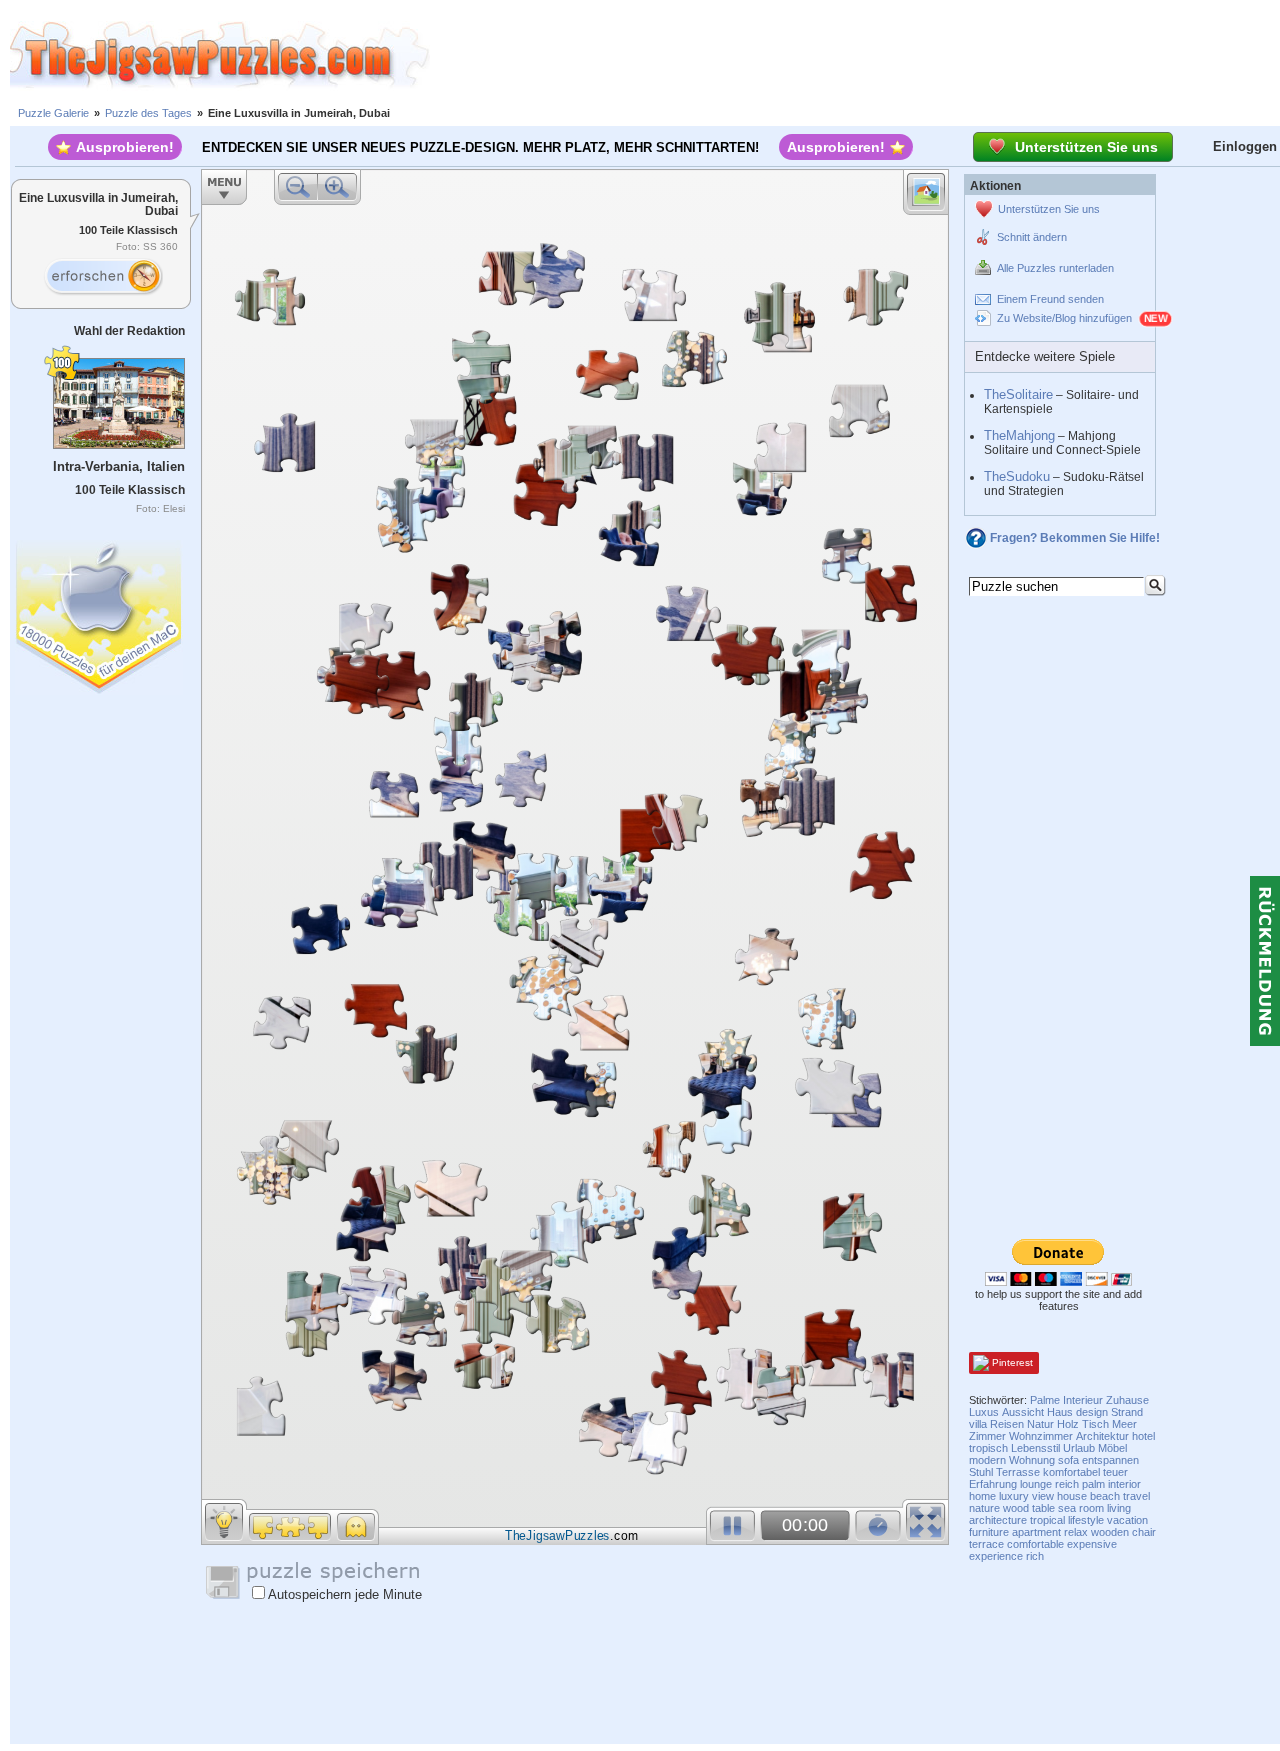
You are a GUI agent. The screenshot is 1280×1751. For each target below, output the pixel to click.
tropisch (988, 1448)
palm (1093, 1484)
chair (1144, 1532)
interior (1124, 1484)
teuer (1115, 1472)
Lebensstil (1035, 1448)
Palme (1045, 1400)
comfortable (1035, 1544)
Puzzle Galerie (53, 113)
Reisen (1007, 1424)
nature (984, 1508)
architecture (998, 1520)
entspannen (1110, 1460)
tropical (1047, 1520)
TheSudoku (1017, 476)
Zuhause (1127, 1400)
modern (987, 1460)
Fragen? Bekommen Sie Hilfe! (1075, 538)
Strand (1127, 1412)
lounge (1036, 1484)
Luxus (984, 1412)
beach (1105, 1496)
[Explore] (103, 277)
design (1092, 1412)
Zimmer (987, 1436)
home (982, 1496)
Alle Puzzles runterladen (1055, 268)
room (1091, 1508)
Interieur (1083, 1400)
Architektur (1102, 1436)
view (1043, 1496)
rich (1035, 1556)
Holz (1068, 1424)
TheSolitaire (1018, 394)
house (1072, 1496)
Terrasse (1018, 1472)
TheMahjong (1019, 435)
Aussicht (1023, 1412)
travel (1136, 1496)
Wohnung (1032, 1460)
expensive (1092, 1544)
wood (1016, 1508)
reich (1067, 1484)
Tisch (1095, 1424)
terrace (986, 1544)
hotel (1143, 1436)
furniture (989, 1532)
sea (1067, 1508)
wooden (1110, 1532)
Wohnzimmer (1041, 1436)
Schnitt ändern (1032, 237)
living (1119, 1508)
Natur (1040, 1424)
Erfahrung (993, 1484)
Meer (1124, 1424)
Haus (1060, 1412)
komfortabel (1071, 1472)
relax (1076, 1532)
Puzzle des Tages (148, 113)
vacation (1127, 1520)
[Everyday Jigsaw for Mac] (100, 612)
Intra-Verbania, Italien (119, 466)
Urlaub (1079, 1448)
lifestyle (1086, 1520)
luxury (1014, 1496)
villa (978, 1424)
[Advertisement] (855, 55)
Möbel (1112, 1448)
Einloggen (1245, 146)
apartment (1036, 1532)
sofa (1068, 1460)
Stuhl (981, 1472)
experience (996, 1556)
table (1043, 1508)
